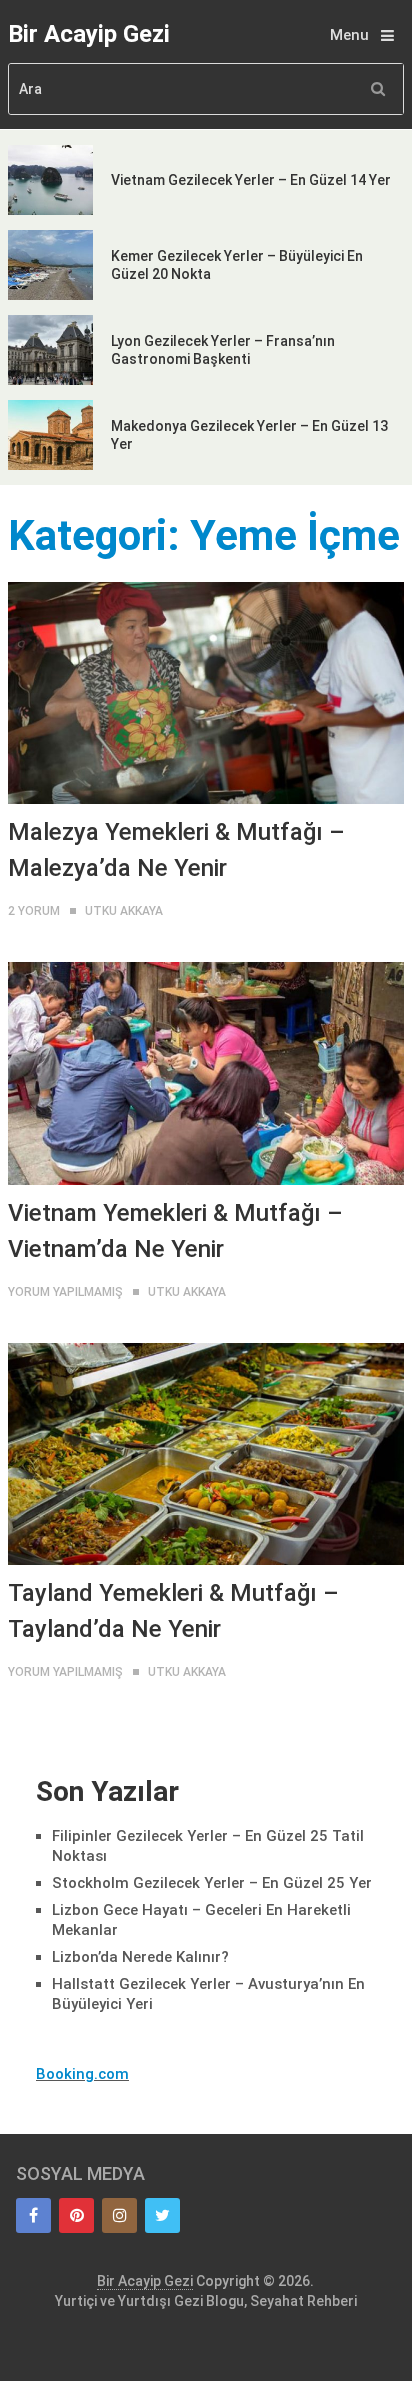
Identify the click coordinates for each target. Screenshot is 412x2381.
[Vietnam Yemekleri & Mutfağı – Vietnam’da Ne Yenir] (206, 1073)
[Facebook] (33, 2215)
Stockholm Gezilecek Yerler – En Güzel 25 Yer (212, 1883)
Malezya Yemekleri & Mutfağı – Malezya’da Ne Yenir (176, 850)
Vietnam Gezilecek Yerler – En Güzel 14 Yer (251, 180)
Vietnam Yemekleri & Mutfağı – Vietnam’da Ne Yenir (175, 1231)
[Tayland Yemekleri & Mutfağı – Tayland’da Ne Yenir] (206, 1454)
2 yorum (34, 911)
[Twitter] (162, 2215)
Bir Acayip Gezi (89, 34)
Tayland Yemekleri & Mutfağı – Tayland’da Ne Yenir (173, 1611)
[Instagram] (119, 2215)
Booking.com (82, 2074)
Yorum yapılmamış (65, 1292)
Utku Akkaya (124, 911)
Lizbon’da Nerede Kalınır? (140, 1957)
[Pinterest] (76, 2215)
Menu (349, 35)
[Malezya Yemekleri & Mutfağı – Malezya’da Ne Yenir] (206, 693)
